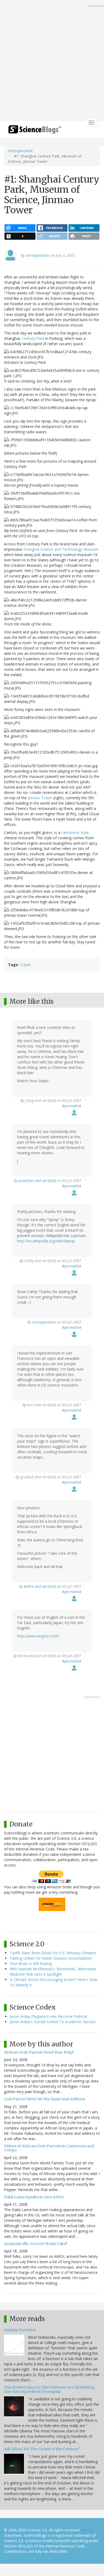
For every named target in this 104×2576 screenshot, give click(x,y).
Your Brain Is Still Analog (31, 1963)
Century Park (33, 338)
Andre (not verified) (40, 1586)
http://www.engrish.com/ (38, 1636)
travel (26, 965)
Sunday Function (20, 2330)
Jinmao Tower (40, 798)
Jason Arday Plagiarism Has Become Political (48, 2016)
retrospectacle (20, 151)
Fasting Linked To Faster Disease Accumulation (51, 1958)
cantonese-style (75, 832)
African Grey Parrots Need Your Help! (39, 2052)
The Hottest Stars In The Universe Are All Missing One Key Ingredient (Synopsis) (49, 2389)
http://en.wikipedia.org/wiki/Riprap (46, 1241)
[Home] (35, 131)
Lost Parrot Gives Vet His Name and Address (45, 2099)
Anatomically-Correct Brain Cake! (36, 2244)
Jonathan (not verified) (37, 1181)
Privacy (87, 2530)
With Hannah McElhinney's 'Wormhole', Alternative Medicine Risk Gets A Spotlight (53, 1972)
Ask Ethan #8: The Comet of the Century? (42, 2449)
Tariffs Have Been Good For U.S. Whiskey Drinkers (53, 1953)
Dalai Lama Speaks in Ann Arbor (34, 2197)
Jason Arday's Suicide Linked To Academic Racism (53, 2022)
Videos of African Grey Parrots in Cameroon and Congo (49, 2148)
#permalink (72, 1106)
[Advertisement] (52, 61)
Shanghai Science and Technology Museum (61, 549)
